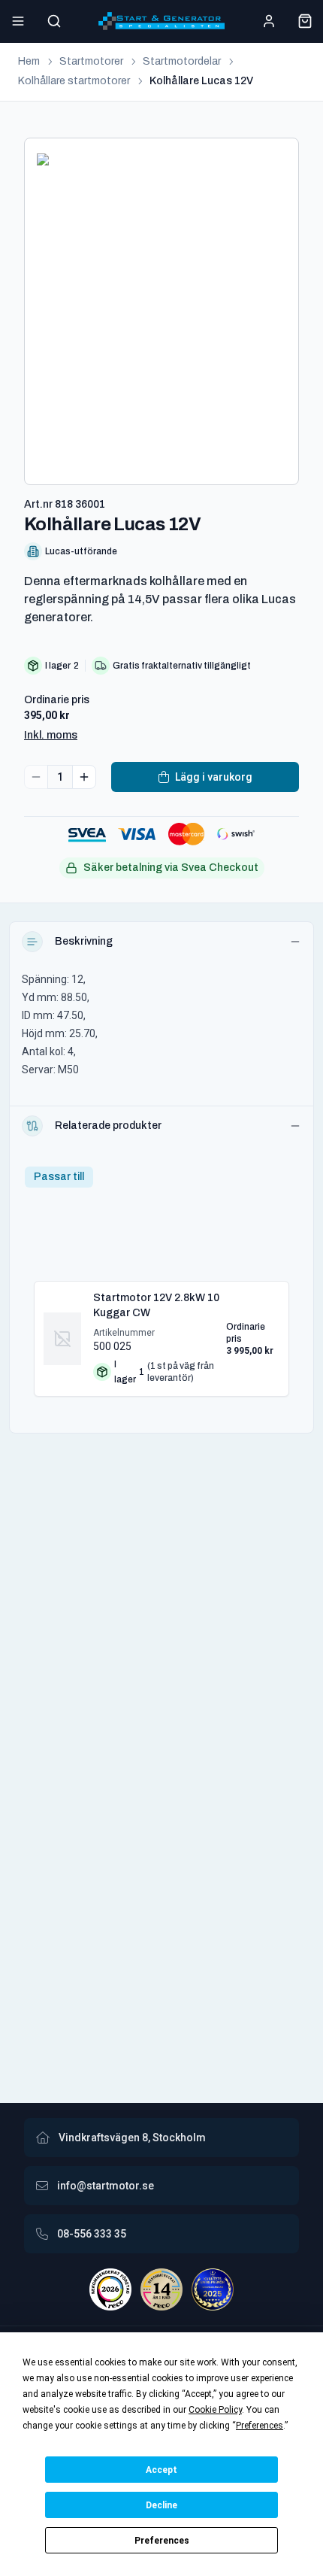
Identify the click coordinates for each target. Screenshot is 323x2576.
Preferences (162, 2541)
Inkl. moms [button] (51, 735)
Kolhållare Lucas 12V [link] (201, 81)
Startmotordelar (182, 61)
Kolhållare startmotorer (74, 81)
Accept (161, 2470)
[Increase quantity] (84, 777)
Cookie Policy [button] (215, 2410)
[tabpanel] (161, 1333)
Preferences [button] (260, 2426)
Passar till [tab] (59, 1177)
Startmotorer (91, 61)
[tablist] (59, 1177)
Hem (29, 61)
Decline (161, 2505)
